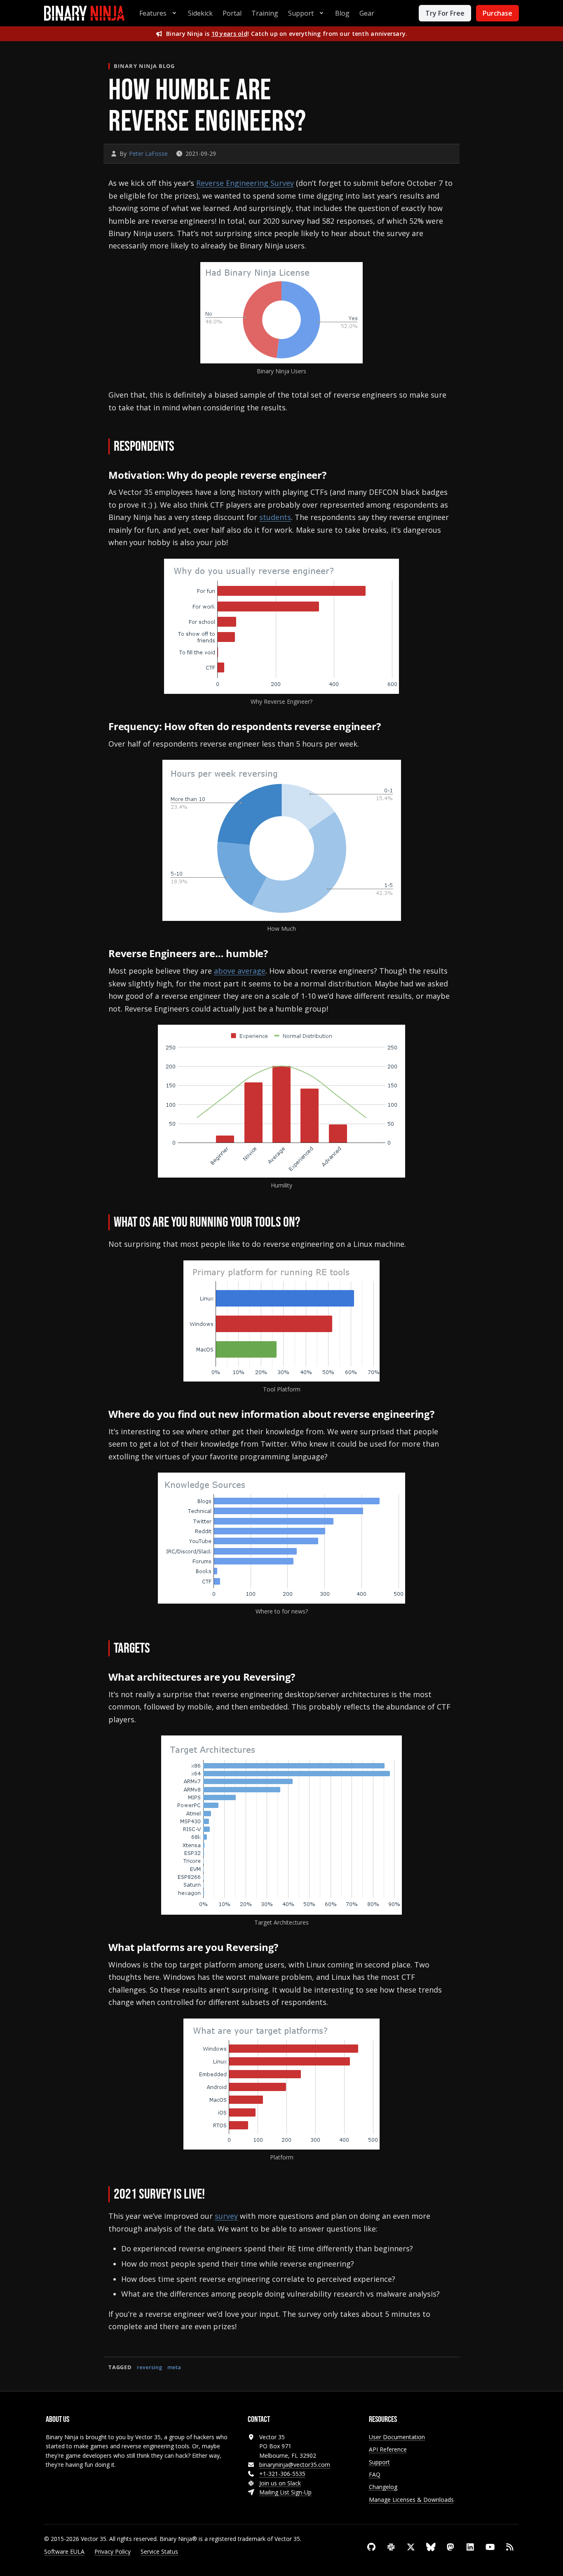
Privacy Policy (113, 2551)
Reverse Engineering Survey (245, 183)
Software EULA (64, 2551)
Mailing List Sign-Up (285, 2492)
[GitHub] (371, 2547)
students (275, 517)
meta (174, 2367)
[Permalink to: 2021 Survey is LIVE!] (216, 2195)
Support (301, 13)
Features (153, 13)
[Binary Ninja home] (84, 13)
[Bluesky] (431, 2547)
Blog (342, 13)
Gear (367, 13)
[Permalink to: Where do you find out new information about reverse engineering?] (442, 1415)
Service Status (159, 2551)
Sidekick (200, 13)
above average (240, 971)
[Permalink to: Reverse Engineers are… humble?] (276, 954)
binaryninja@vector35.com (295, 2465)
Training (265, 13)
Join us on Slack (280, 2483)
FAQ (375, 2474)
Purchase (497, 13)
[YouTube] (490, 2547)
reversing (149, 2367)
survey (226, 2216)
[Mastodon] (450, 2547)
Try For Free (445, 13)
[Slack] (391, 2547)
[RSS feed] (510, 2547)
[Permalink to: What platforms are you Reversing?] (287, 1948)
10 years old (229, 34)
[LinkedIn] (470, 2547)
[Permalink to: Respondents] (186, 447)
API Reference (388, 2449)
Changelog (383, 2487)
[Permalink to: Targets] (162, 1649)
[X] (411, 2547)
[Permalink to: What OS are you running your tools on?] (312, 1223)
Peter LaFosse (148, 153)
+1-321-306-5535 (282, 2474)
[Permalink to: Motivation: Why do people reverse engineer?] (334, 476)
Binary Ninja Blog (144, 66)
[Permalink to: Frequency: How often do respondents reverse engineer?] (389, 727)
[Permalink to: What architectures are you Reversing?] (304, 1678)
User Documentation (397, 2437)
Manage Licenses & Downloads (411, 2500)
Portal (232, 13)
